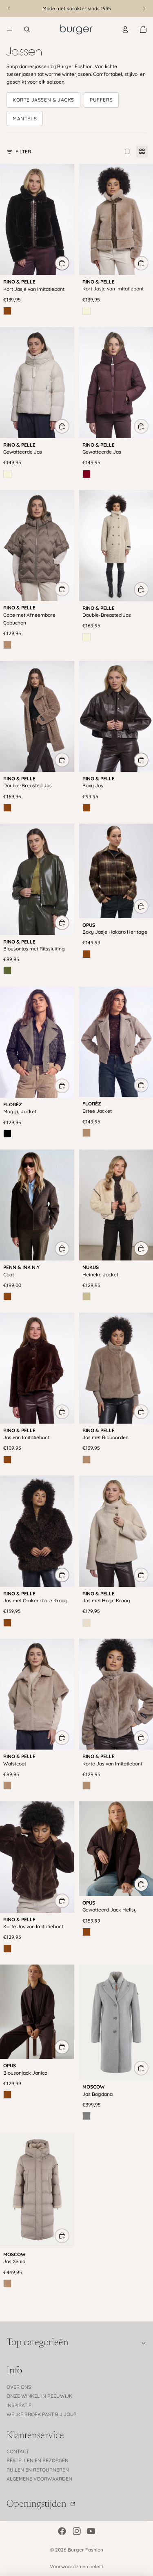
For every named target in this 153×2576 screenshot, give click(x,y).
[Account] (125, 29)
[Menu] (9, 29)
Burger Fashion (85, 2550)
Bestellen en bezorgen (38, 2460)
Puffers (101, 100)
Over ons (19, 2387)
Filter (23, 152)
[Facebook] (62, 2531)
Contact (18, 2451)
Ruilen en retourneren (38, 2470)
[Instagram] (77, 2531)
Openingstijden (38, 2504)
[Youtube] (91, 2531)
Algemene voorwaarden (39, 2479)
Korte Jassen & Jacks (43, 100)
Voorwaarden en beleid (76, 2566)
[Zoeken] (27, 29)
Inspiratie (19, 2405)
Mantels (25, 119)
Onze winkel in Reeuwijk (39, 2396)
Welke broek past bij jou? (41, 2414)
